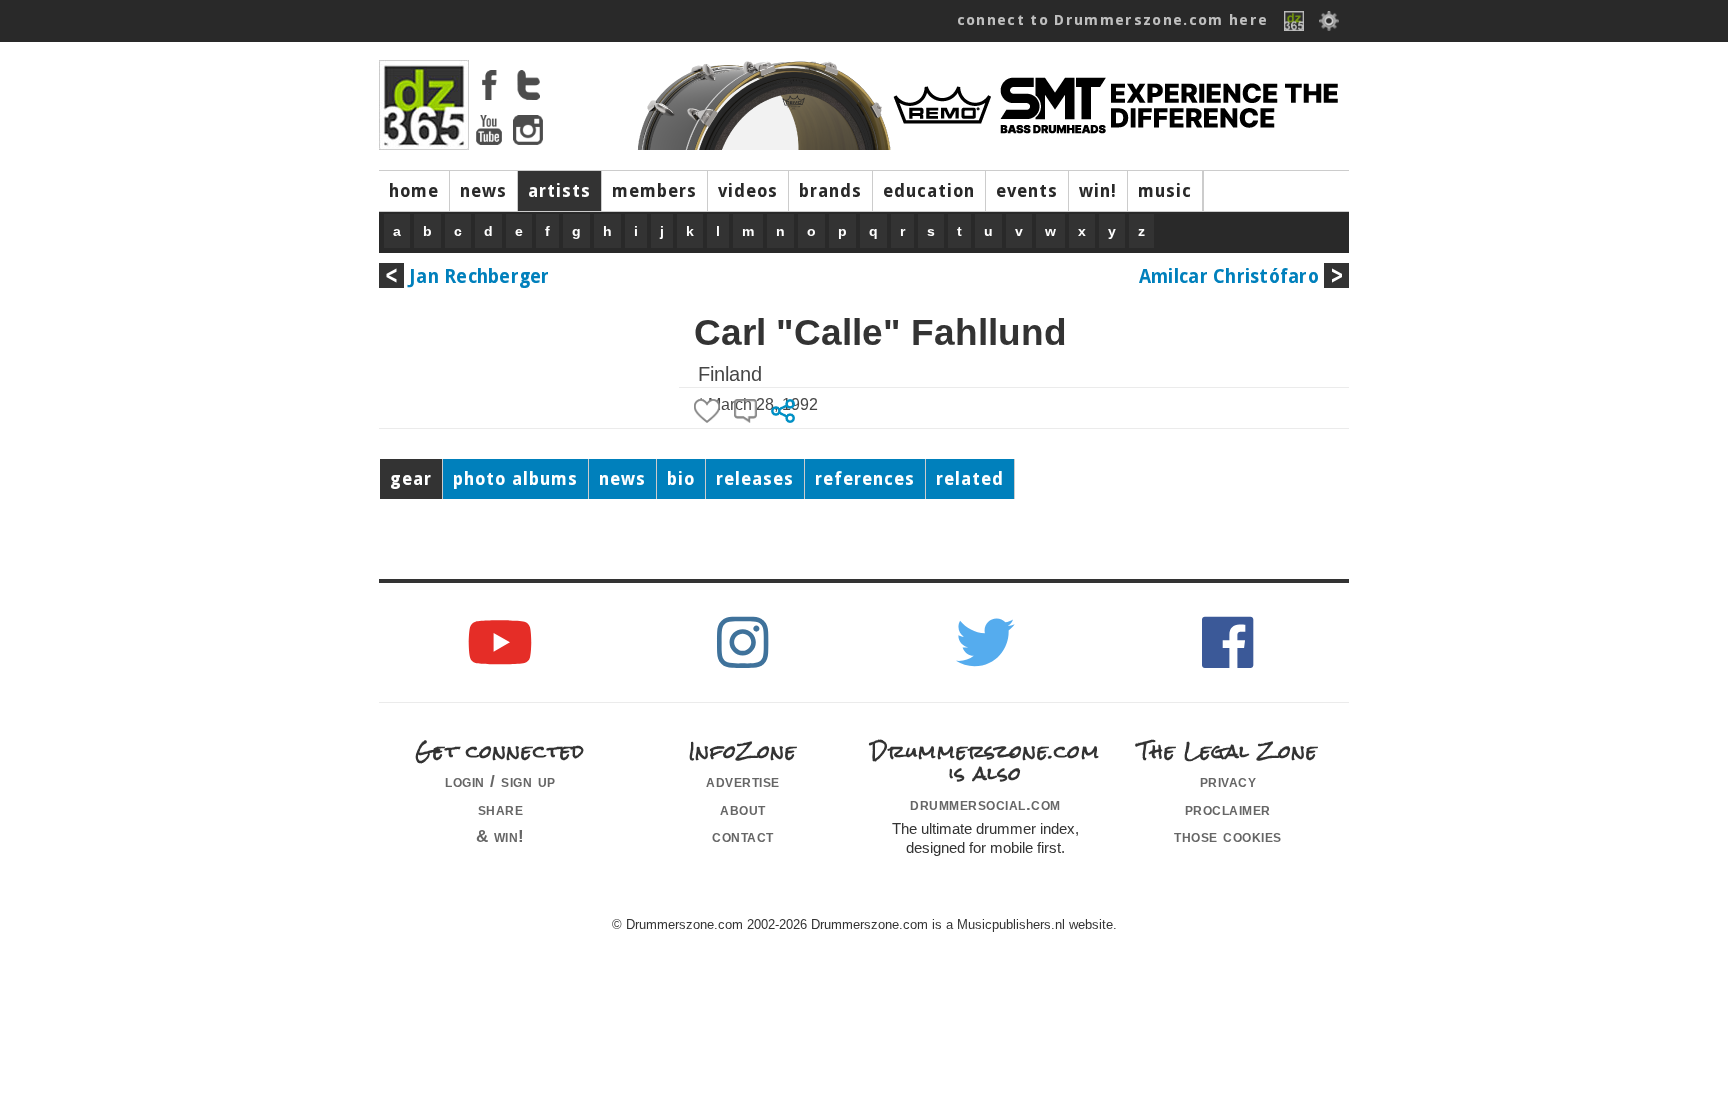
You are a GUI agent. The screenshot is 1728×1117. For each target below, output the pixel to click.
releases (755, 479)
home (414, 191)
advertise (743, 781)
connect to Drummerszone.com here (1113, 20)
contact (743, 836)
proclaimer (1228, 809)
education (929, 191)
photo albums (515, 479)
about (743, 809)
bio (681, 479)
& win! (500, 836)
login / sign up (500, 781)
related (970, 479)
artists (559, 191)
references (865, 479)
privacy (1228, 781)
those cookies (1228, 836)
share (501, 809)
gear (411, 479)
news (483, 191)
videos (748, 191)
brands (830, 191)
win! (1098, 191)
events (1027, 191)
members (654, 191)
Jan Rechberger (479, 276)
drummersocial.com (985, 804)
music (1165, 191)
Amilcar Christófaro (1229, 276)
